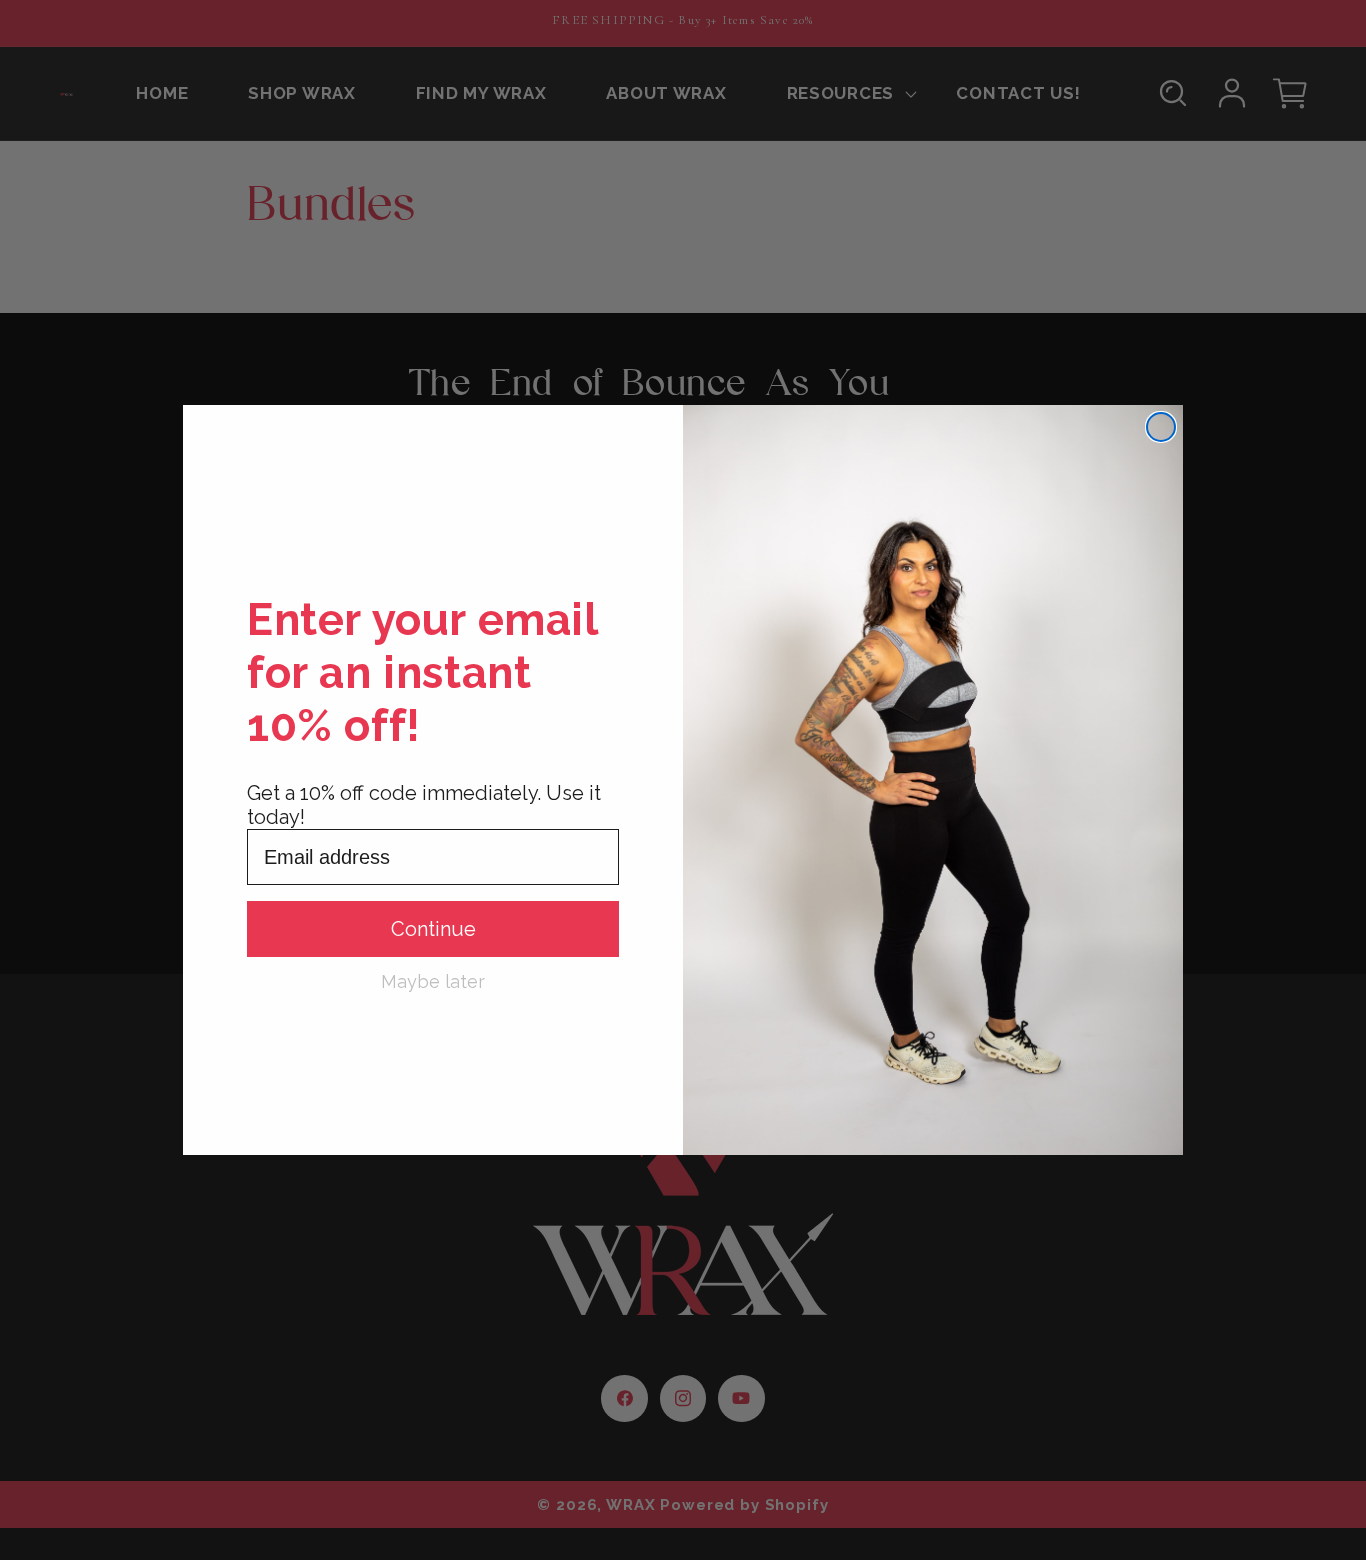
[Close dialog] (1161, 427)
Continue (433, 929)
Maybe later (433, 981)
